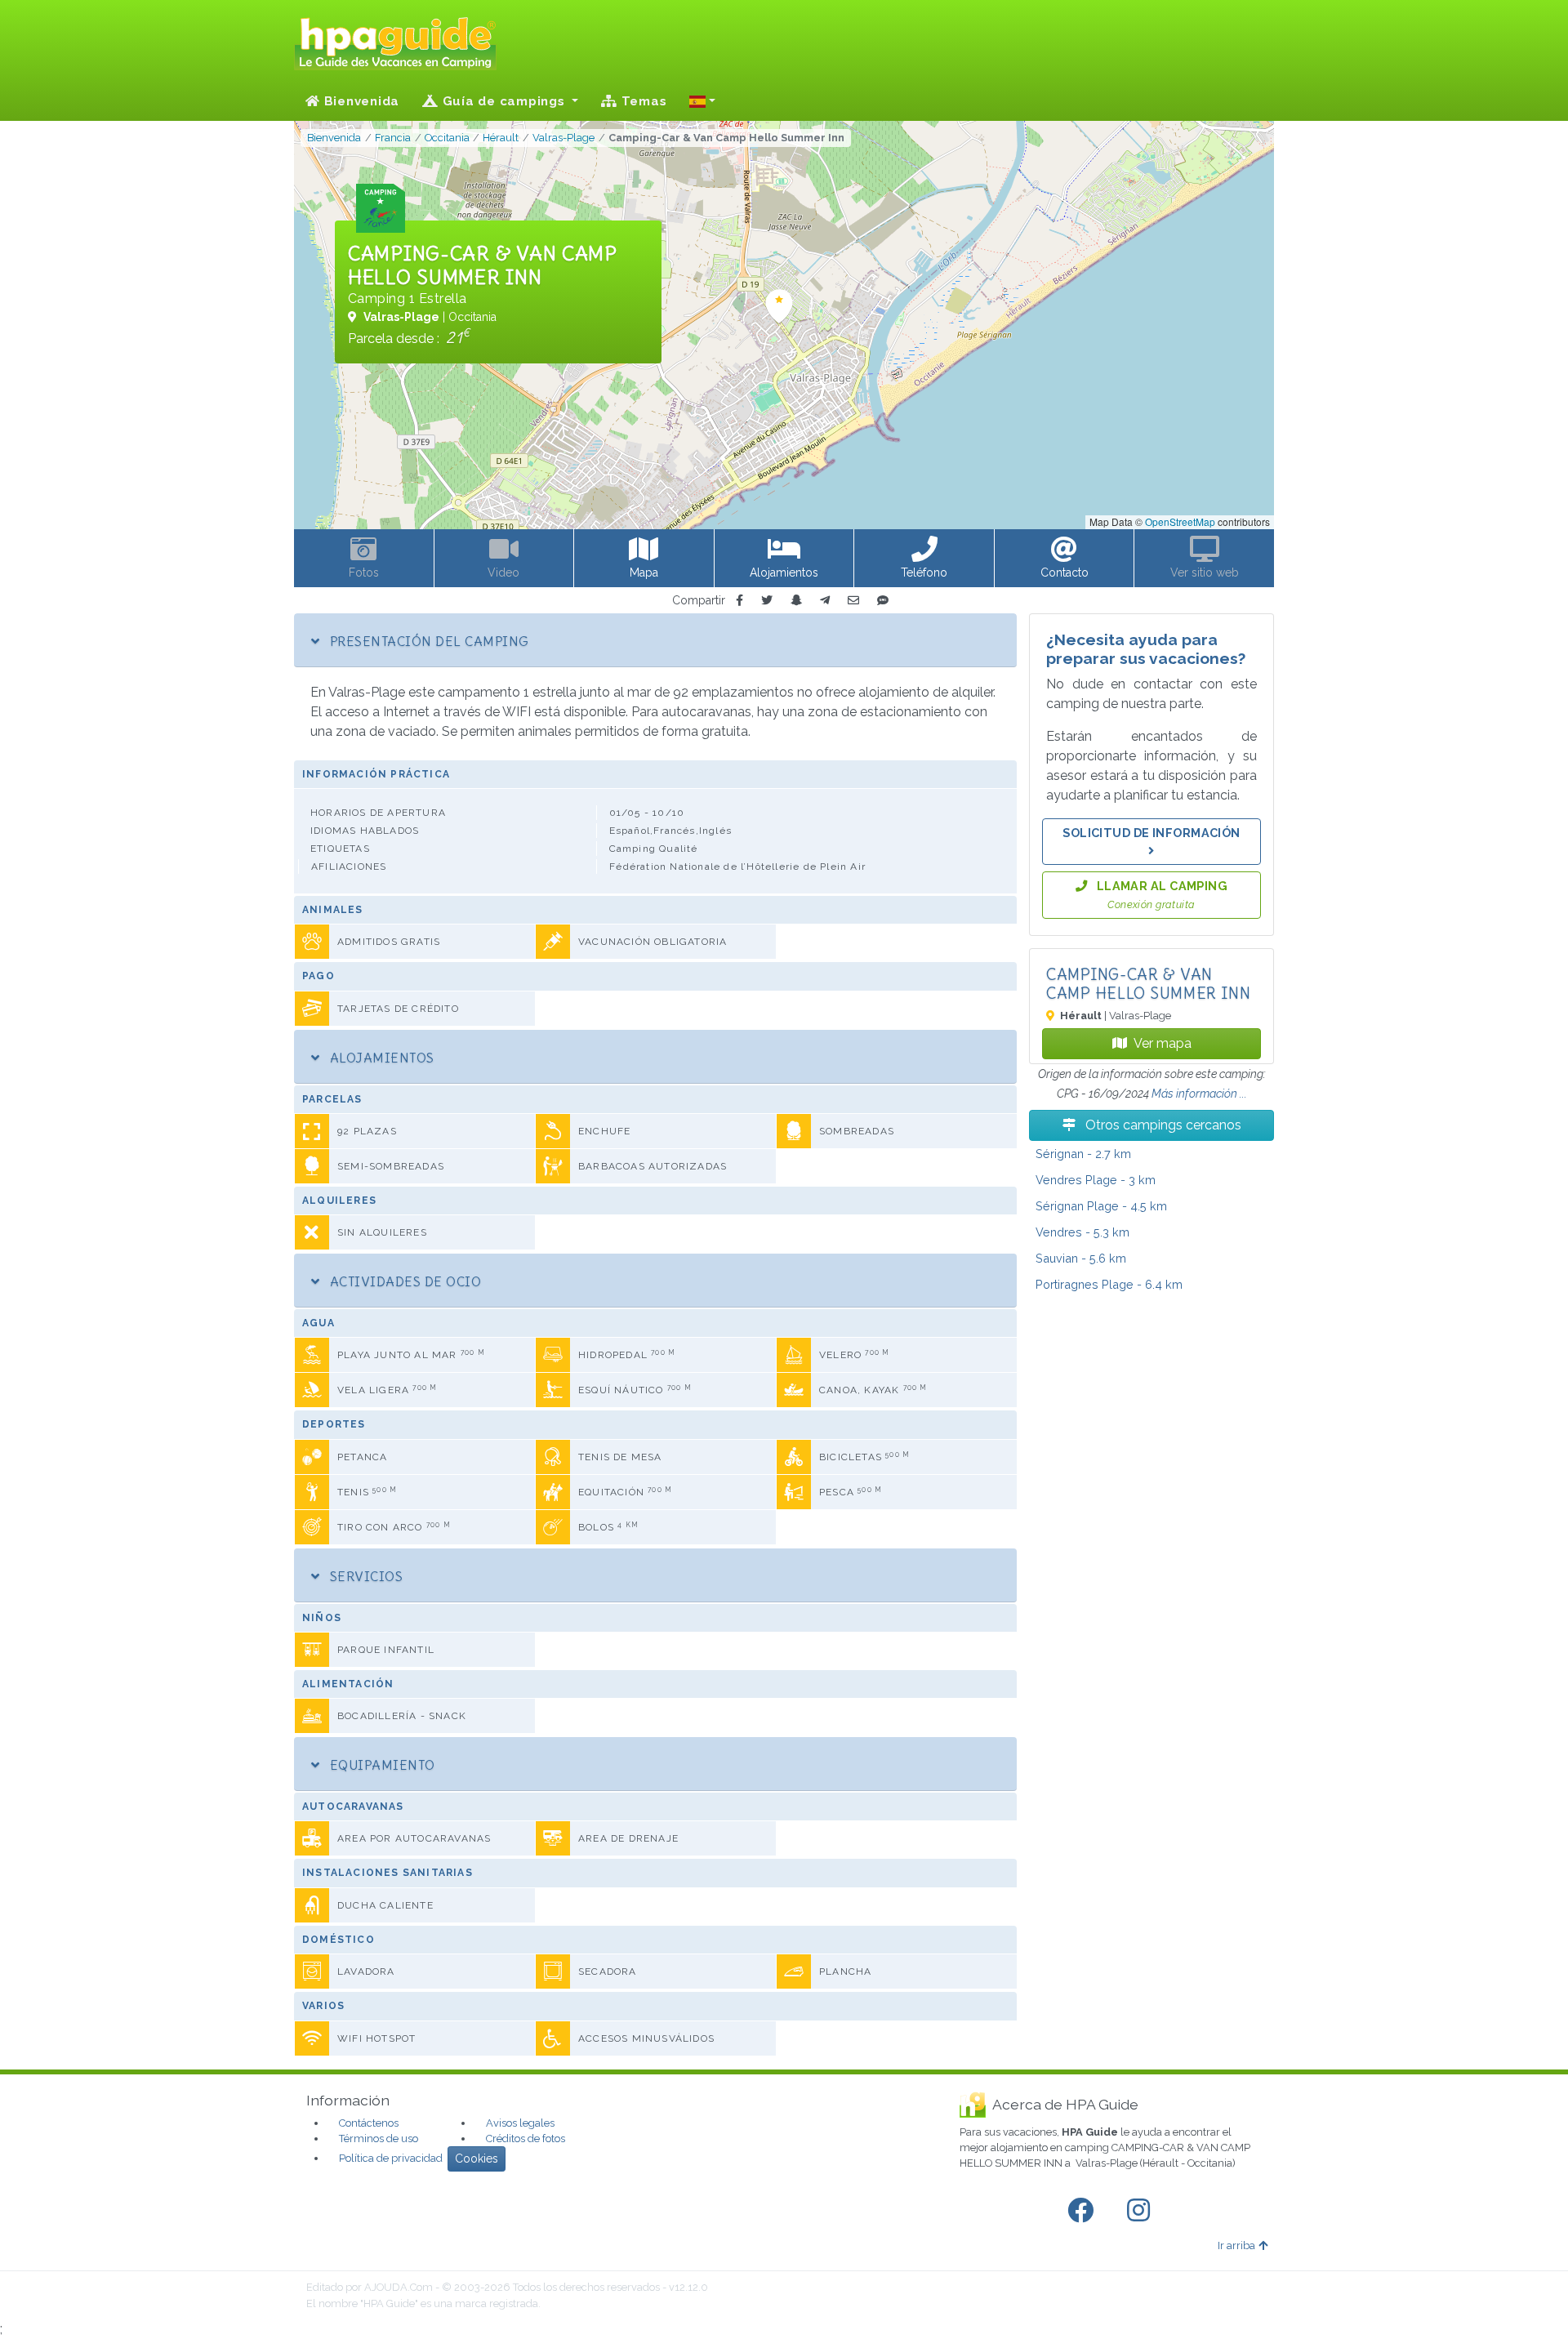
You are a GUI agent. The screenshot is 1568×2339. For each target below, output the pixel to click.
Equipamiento (380, 1765)
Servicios (364, 1576)
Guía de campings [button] (504, 101)
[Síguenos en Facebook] (1084, 2211)
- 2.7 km (1083, 1154)
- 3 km (1096, 1180)
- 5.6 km (1081, 1258)
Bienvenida (360, 101)
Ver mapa (1163, 1043)
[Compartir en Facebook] (739, 601)
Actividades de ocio (403, 1281)
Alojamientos (380, 1058)
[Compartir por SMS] (883, 601)
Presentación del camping (427, 641)
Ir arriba (1236, 2245)
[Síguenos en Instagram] (1142, 2211)
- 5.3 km (1082, 1232)
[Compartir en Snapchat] (796, 601)
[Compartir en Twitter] (767, 601)
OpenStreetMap (1180, 521)
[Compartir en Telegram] (825, 601)
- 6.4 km (1109, 1284)
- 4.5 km (1101, 1206)
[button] (702, 101)
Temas (642, 101)
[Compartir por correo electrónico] (853, 601)
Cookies (477, 2159)
